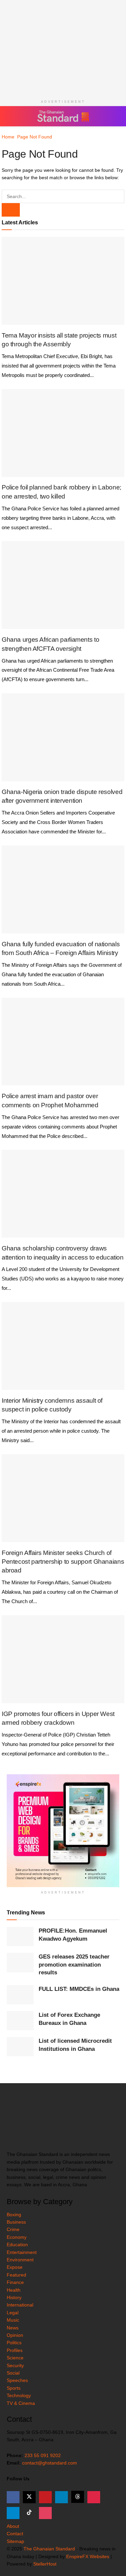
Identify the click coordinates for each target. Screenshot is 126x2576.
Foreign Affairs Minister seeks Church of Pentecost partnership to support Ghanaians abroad (63, 1562)
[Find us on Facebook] (13, 2497)
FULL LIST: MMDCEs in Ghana (79, 1989)
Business (16, 2222)
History (14, 2297)
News (13, 2328)
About (13, 2526)
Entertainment (22, 2252)
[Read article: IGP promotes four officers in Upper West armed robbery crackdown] (63, 1659)
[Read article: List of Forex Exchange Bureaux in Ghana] (20, 2021)
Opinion (15, 2335)
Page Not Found (35, 137)
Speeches (17, 2380)
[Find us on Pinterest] (94, 2497)
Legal (13, 2313)
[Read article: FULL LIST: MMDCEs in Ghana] (20, 1995)
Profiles (15, 2350)
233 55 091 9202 (43, 2455)
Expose (15, 2267)
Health (14, 2290)
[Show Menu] (10, 116)
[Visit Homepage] (63, 116)
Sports (14, 2388)
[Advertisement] (63, 47)
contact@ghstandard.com (50, 2463)
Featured (16, 2275)
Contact (15, 2534)
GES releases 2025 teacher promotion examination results (74, 1965)
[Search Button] (116, 116)
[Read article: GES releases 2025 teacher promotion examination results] (20, 1962)
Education (17, 2245)
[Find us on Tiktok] (29, 2513)
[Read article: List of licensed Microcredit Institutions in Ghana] (20, 2047)
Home (8, 137)
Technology (19, 2395)
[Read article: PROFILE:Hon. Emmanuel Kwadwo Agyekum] (20, 1936)
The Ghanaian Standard (49, 2549)
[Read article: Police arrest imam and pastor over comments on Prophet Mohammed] (63, 1042)
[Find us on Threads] (78, 2497)
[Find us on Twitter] (29, 2497)
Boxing (14, 2215)
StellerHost (45, 2564)
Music (13, 2320)
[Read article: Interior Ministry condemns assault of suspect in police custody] (63, 1346)
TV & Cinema (21, 2403)
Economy (17, 2237)
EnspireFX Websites (88, 2556)
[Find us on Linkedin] (61, 2497)
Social (13, 2373)
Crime (13, 2229)
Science (15, 2358)
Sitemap (15, 2541)
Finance (15, 2282)
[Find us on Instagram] (45, 2513)
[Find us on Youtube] (45, 2497)
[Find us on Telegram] (13, 2513)
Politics (14, 2343)
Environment (20, 2260)
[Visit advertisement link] (63, 1831)
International (20, 2305)
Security (15, 2365)
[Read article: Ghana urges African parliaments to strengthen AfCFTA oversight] (63, 585)
